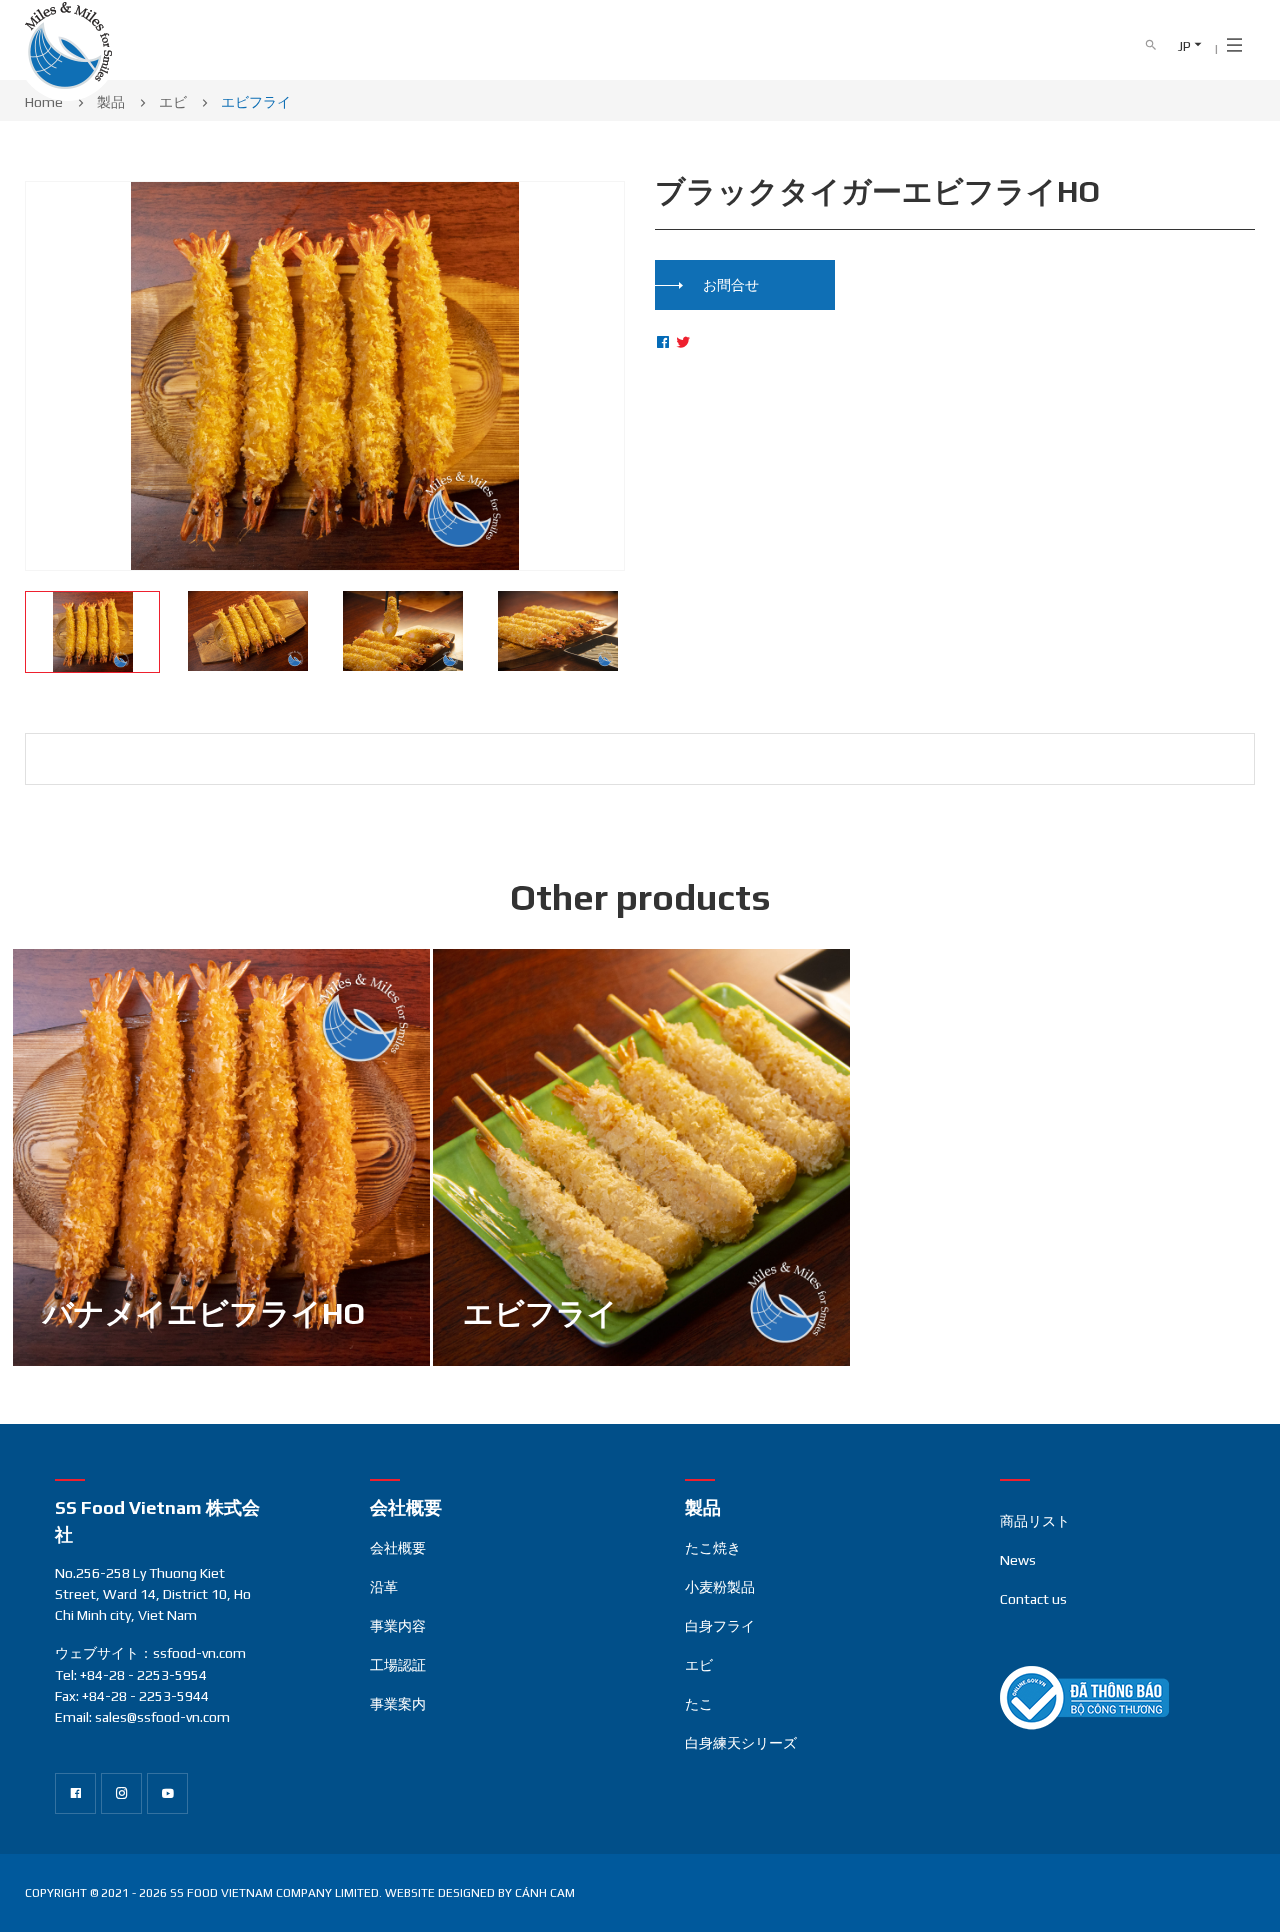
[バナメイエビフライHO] (221, 1157)
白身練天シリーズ (741, 1743)
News (1018, 1560)
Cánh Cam (545, 1893)
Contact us (1033, 1599)
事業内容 (398, 1626)
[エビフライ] (641, 1157)
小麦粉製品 (720, 1587)
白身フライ (720, 1626)
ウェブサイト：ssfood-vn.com (150, 1653)
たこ (699, 1704)
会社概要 (398, 1548)
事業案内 (398, 1704)
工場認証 (398, 1665)
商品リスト (1035, 1521)
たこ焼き (713, 1548)
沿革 (384, 1587)
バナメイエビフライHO (204, 1313)
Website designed (440, 1893)
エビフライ (540, 1313)
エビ (699, 1665)
